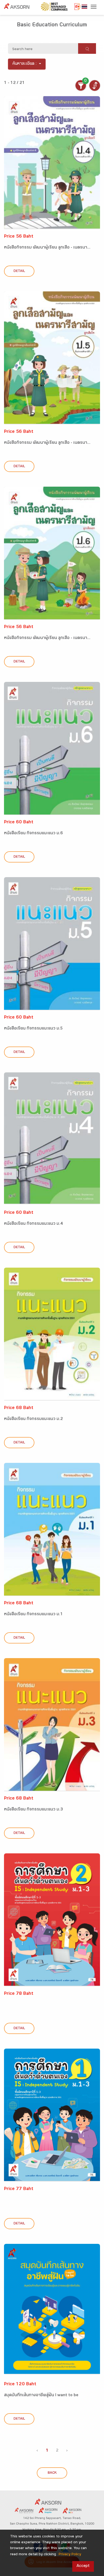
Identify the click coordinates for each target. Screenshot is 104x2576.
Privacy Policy (70, 2555)
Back (52, 2473)
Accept (83, 2566)
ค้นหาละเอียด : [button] (25, 64)
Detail (19, 271)
